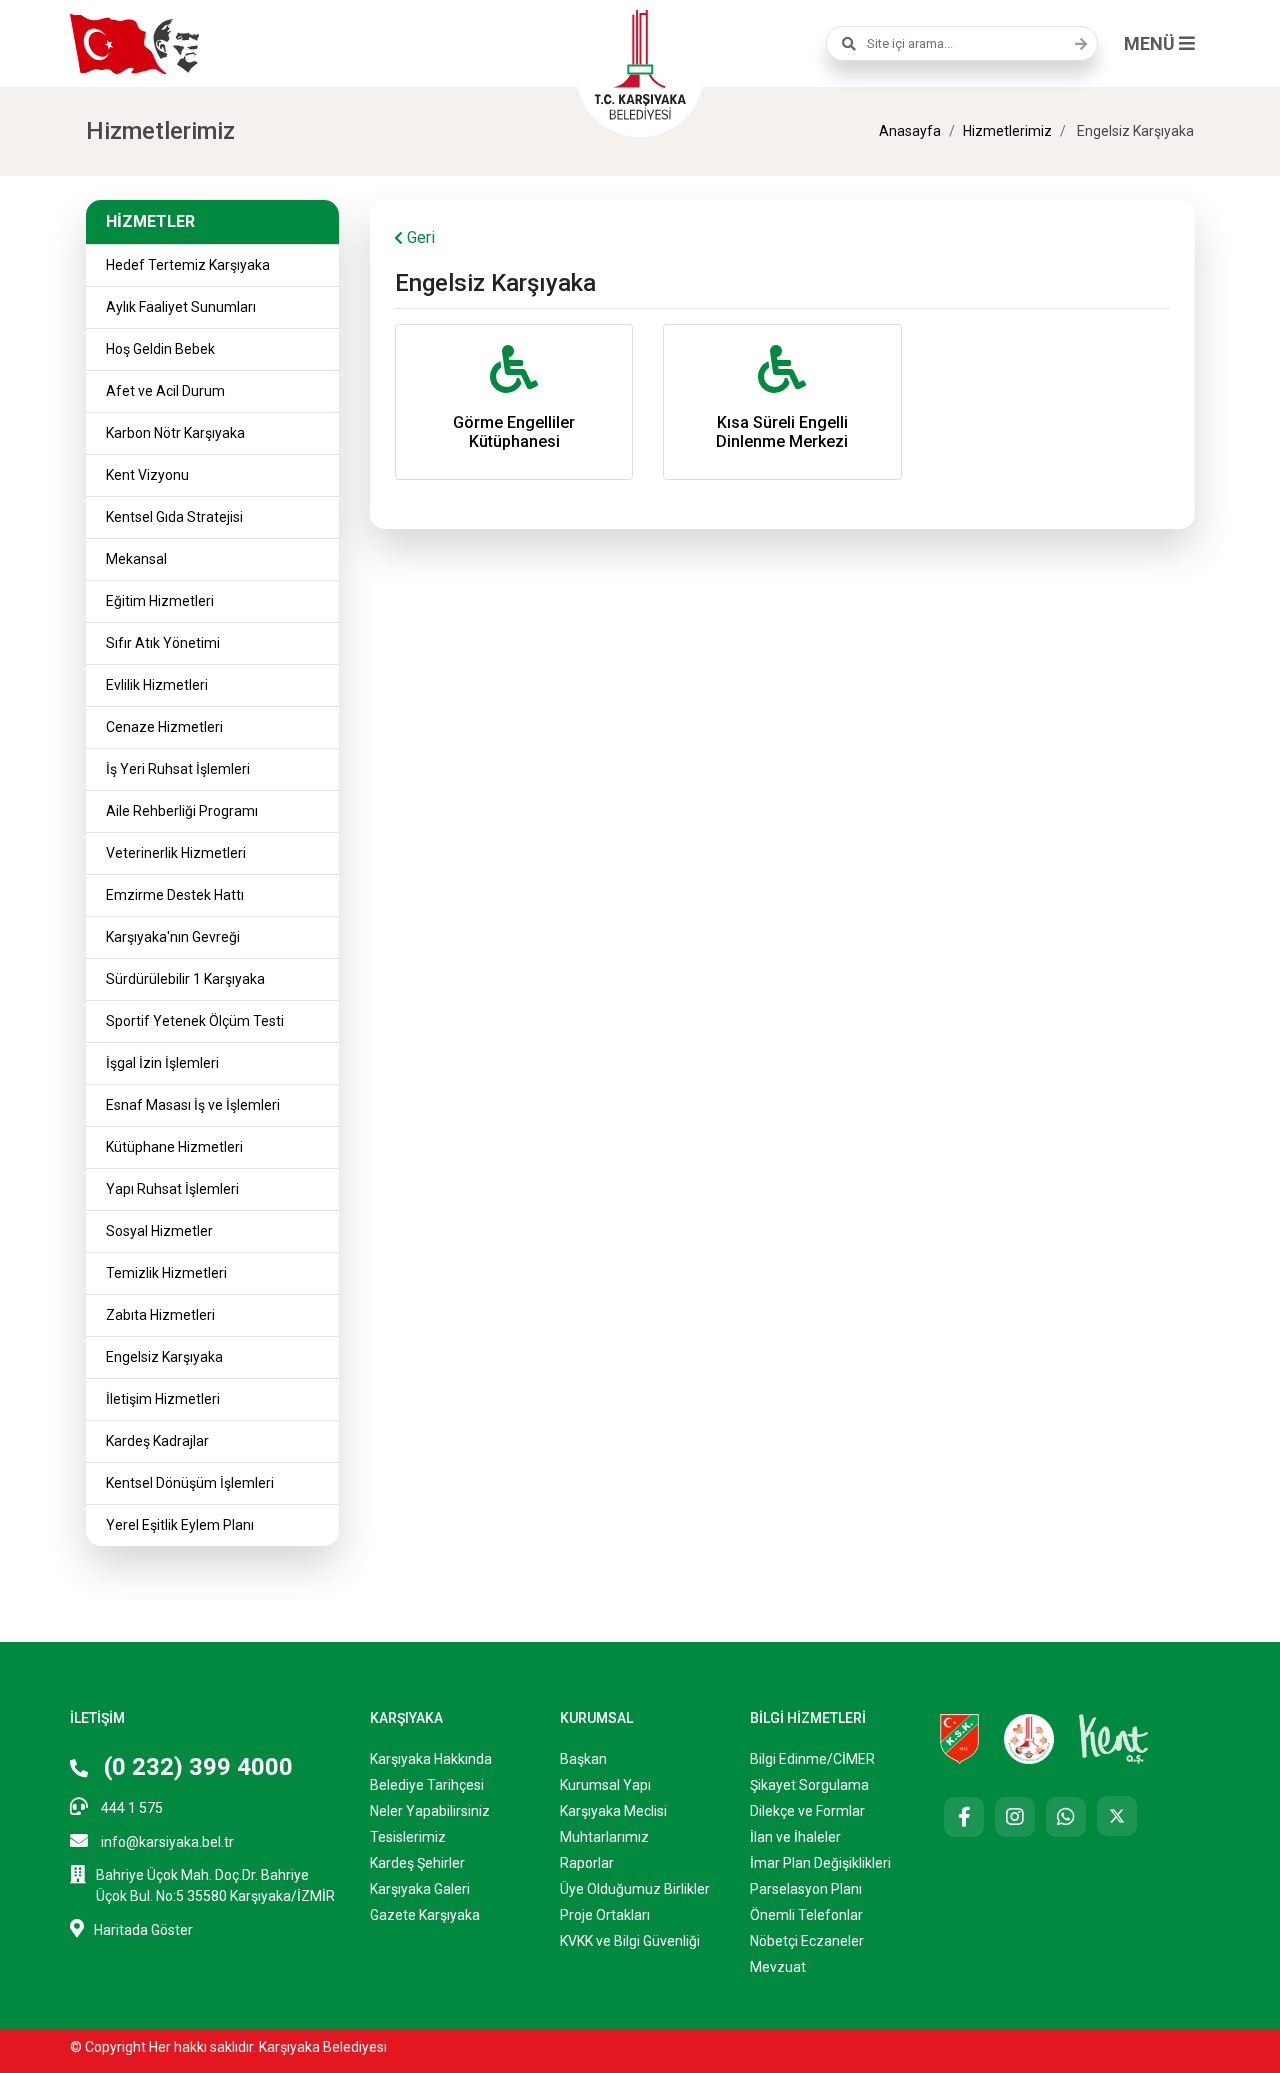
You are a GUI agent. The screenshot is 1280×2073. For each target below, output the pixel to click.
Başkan (583, 1759)
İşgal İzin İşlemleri (162, 1063)
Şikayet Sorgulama (809, 1785)
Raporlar (587, 1863)
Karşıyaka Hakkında (431, 1759)
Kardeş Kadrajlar (157, 1441)
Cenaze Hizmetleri (164, 727)
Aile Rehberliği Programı (182, 811)
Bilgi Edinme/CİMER (812, 1759)
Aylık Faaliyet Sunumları (181, 307)
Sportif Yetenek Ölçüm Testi (195, 1021)
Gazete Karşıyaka (425, 1915)
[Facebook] (964, 1817)
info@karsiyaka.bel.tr (166, 1842)
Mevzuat (778, 1967)
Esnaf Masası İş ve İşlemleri (193, 1105)
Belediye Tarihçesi (427, 1785)
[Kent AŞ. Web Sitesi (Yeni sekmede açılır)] (1114, 1738)
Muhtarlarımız (604, 1837)
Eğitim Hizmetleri (160, 601)
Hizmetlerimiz (1007, 131)
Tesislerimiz (408, 1837)
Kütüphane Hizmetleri (174, 1147)
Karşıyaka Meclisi (613, 1811)
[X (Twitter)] (1117, 1816)
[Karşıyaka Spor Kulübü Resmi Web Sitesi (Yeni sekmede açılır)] (959, 1738)
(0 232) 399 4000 (195, 1767)
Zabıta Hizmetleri (160, 1315)
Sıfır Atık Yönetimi (163, 643)
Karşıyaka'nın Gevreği (173, 937)
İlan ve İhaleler (795, 1837)
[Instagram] (1015, 1817)
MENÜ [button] (1151, 43)
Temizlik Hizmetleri (166, 1273)
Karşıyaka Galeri (420, 1889)
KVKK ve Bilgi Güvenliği (630, 1941)
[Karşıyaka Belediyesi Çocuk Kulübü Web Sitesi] (1029, 1738)
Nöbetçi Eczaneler (807, 1941)
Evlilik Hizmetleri (157, 685)
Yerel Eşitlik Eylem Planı (180, 1525)
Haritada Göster (143, 1930)
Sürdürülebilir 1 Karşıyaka (185, 979)
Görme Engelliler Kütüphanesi (514, 432)
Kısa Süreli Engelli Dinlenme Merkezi (782, 432)
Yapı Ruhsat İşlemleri (172, 1189)
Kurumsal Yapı (605, 1785)
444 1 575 (130, 1808)
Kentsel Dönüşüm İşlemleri (190, 1483)
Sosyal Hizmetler (159, 1231)
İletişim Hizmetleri (163, 1399)
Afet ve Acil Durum (165, 391)
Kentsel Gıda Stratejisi (174, 517)
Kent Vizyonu (147, 475)
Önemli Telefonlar (806, 1915)
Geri (419, 237)
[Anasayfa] (640, 62)
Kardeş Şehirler (417, 1863)
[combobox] (962, 43)
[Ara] (1076, 44)
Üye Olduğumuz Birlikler (635, 1889)
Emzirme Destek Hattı (175, 895)
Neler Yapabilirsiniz (430, 1811)
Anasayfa (910, 131)
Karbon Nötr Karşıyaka (175, 433)
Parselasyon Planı (806, 1889)
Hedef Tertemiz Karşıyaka (188, 265)
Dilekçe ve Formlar (807, 1811)
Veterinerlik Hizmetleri (176, 853)
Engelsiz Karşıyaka (164, 1357)
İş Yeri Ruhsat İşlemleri (178, 769)
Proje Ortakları (605, 1915)
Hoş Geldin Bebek (160, 349)
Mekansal (136, 559)
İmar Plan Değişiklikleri (820, 1863)
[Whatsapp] (1066, 1817)
